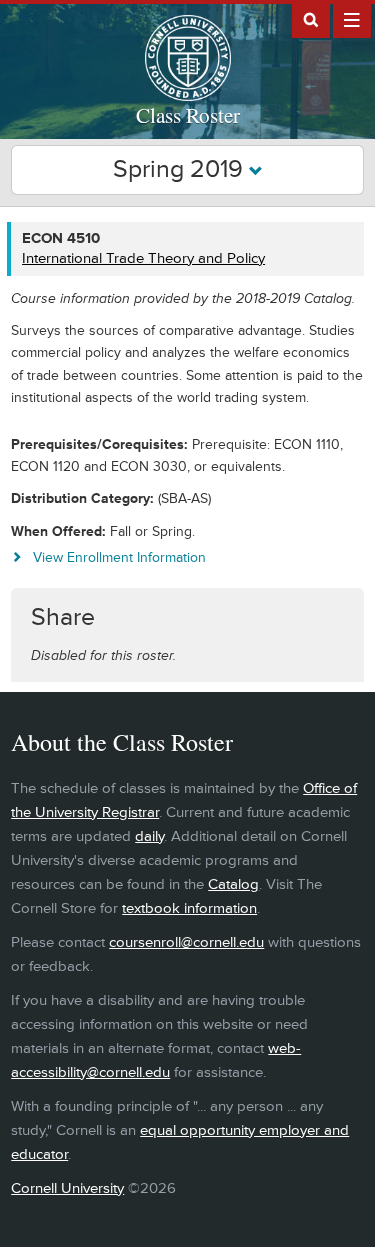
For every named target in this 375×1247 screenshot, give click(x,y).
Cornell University (67, 1188)
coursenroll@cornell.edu (186, 942)
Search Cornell (311, 19)
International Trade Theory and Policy (143, 258)
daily (149, 836)
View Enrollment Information (119, 557)
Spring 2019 (181, 169)
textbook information (189, 908)
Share (63, 617)
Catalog (233, 884)
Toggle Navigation (352, 19)
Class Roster (188, 115)
